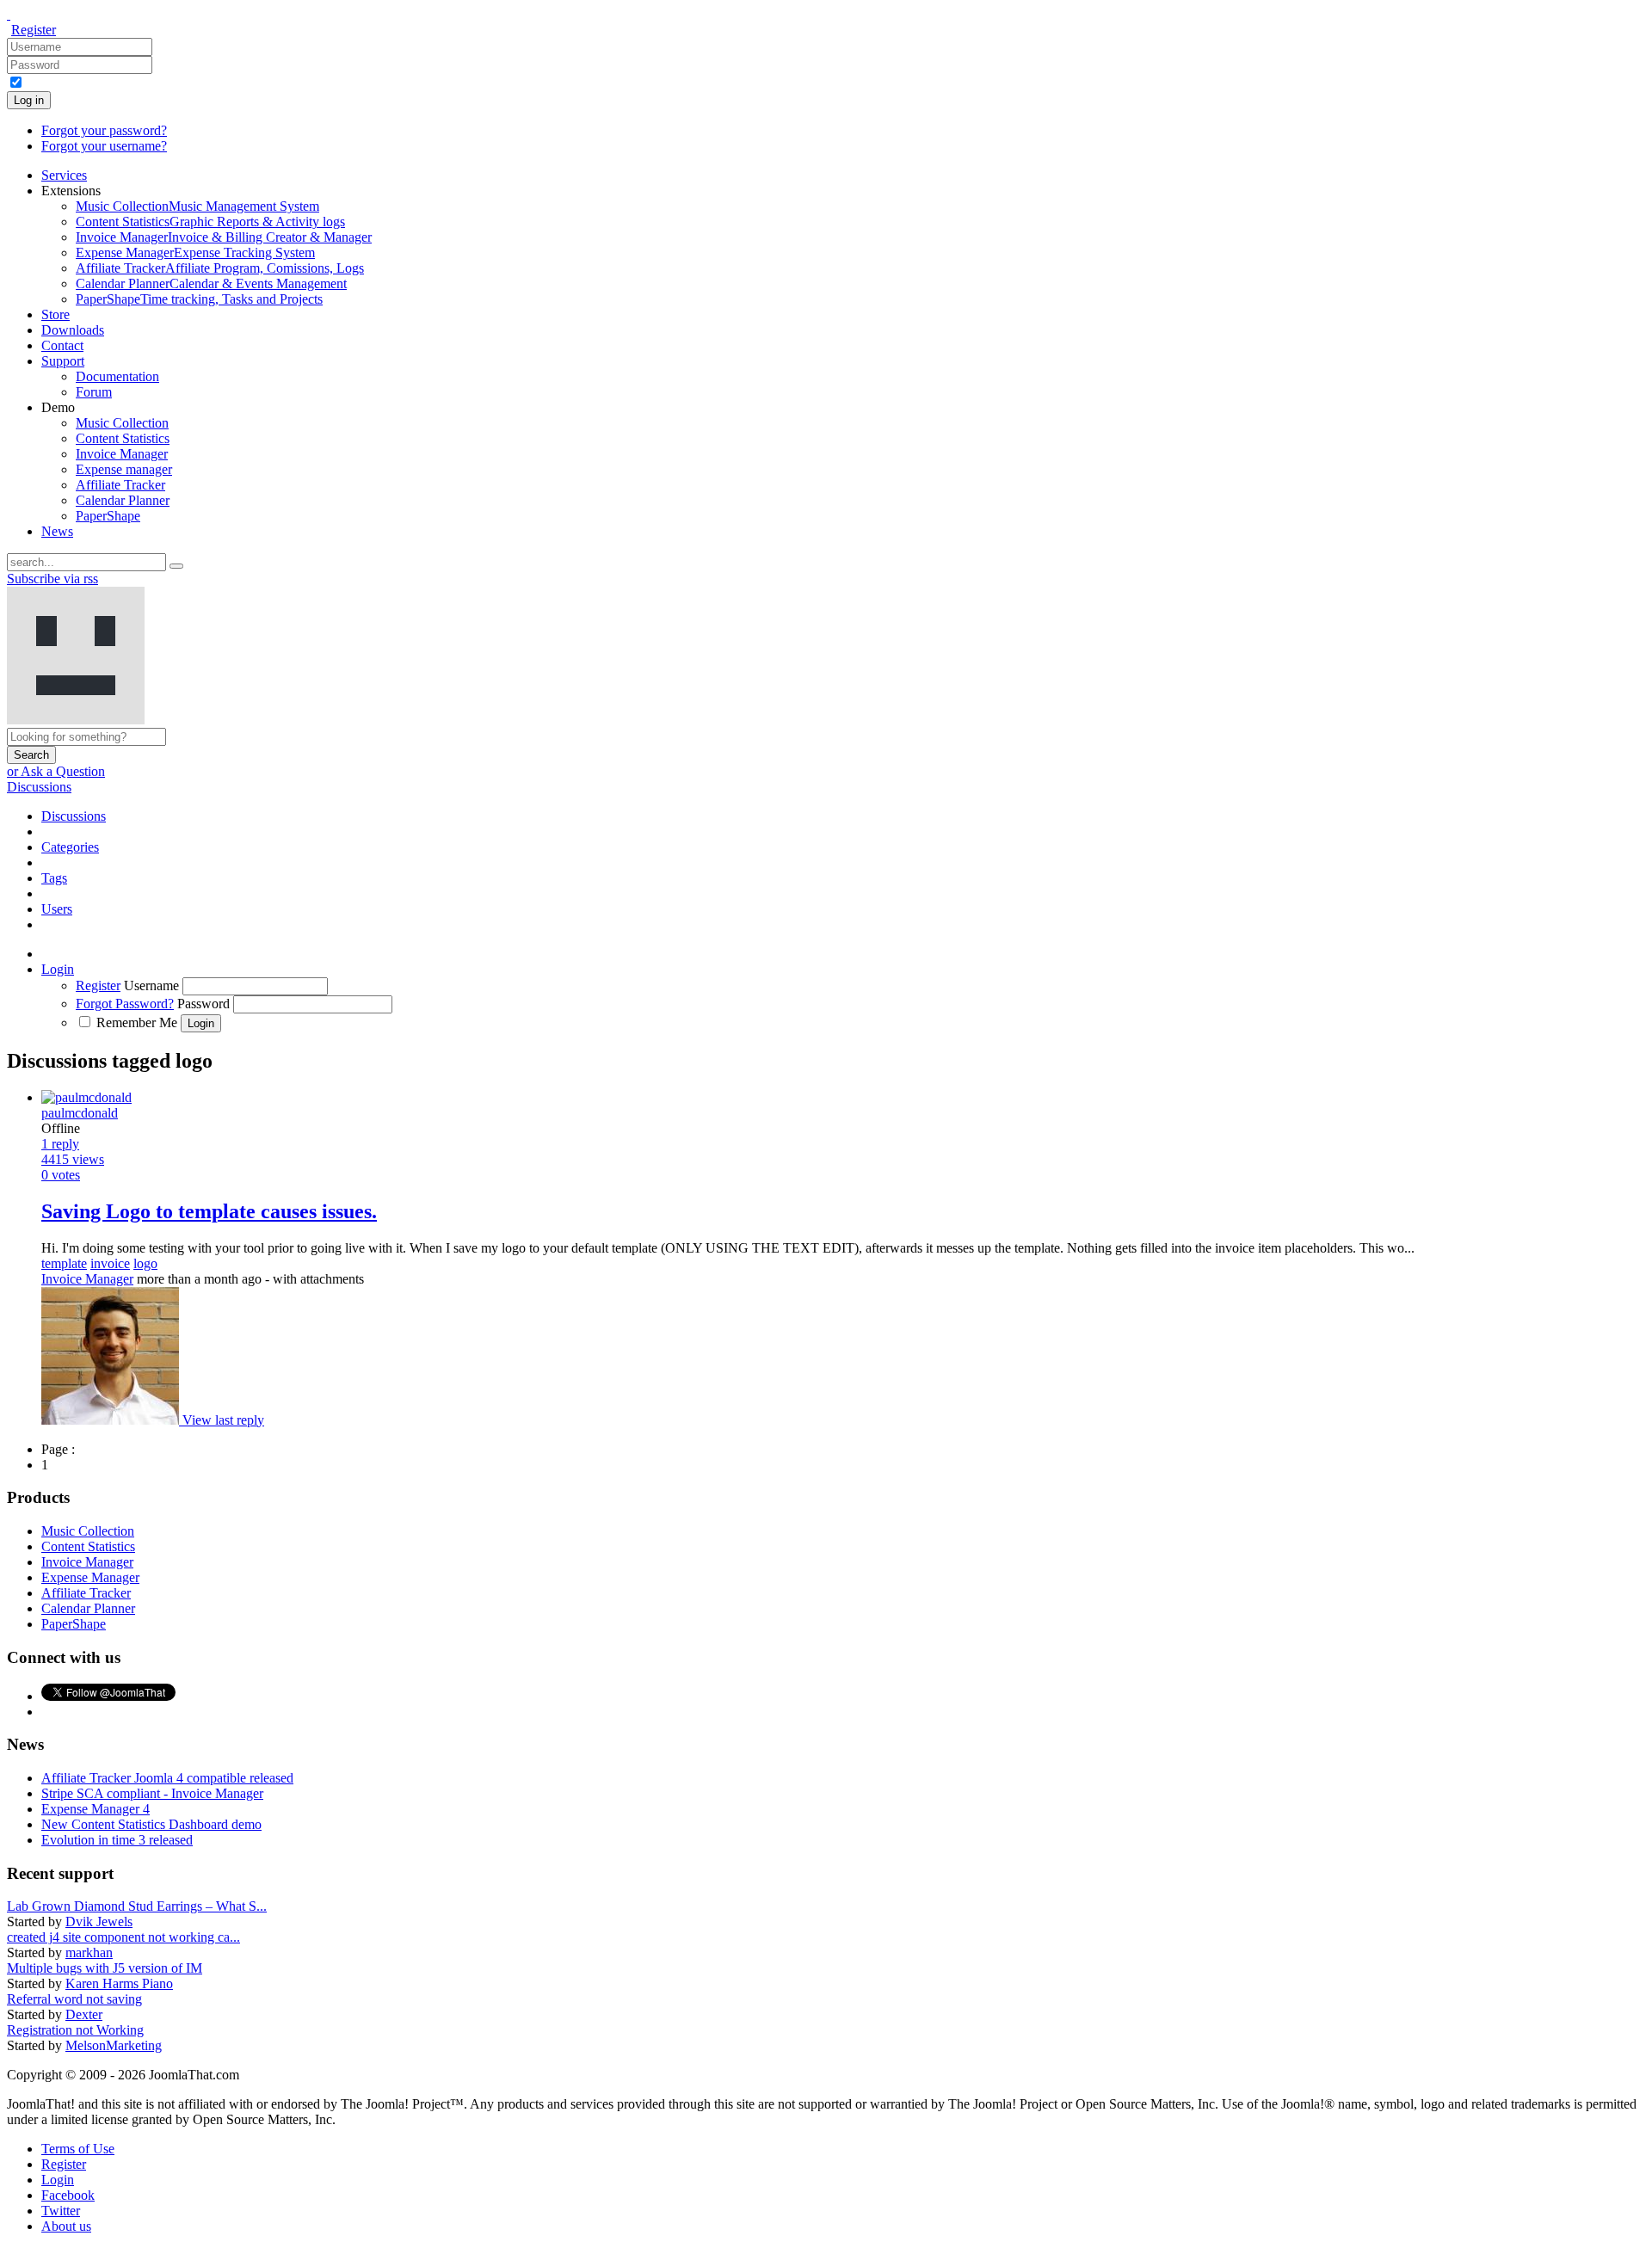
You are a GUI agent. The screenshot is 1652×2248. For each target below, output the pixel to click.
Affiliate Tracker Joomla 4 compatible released (167, 1778)
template (64, 1263)
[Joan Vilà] (112, 1420)
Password (203, 1004)
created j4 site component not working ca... (123, 1937)
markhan (89, 1952)
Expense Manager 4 (96, 1809)
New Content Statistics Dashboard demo (151, 1824)
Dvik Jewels (99, 1922)
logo (145, 1263)
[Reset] (176, 566)
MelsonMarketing (114, 2045)
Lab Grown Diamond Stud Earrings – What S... (137, 1906)
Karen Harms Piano (119, 1983)
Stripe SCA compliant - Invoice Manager (152, 1793)
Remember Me (137, 1022)
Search (31, 755)
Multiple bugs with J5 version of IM (105, 1968)
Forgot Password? (125, 1004)
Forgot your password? (104, 130)
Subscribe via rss (52, 579)
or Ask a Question (56, 771)
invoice (110, 1263)
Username (151, 985)
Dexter (84, 2014)
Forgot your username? (104, 146)
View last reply (223, 1420)
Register (34, 30)
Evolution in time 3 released (117, 1840)
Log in (29, 100)
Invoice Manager (87, 1279)
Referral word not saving (74, 1999)
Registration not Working (75, 2030)
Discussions (39, 787)
